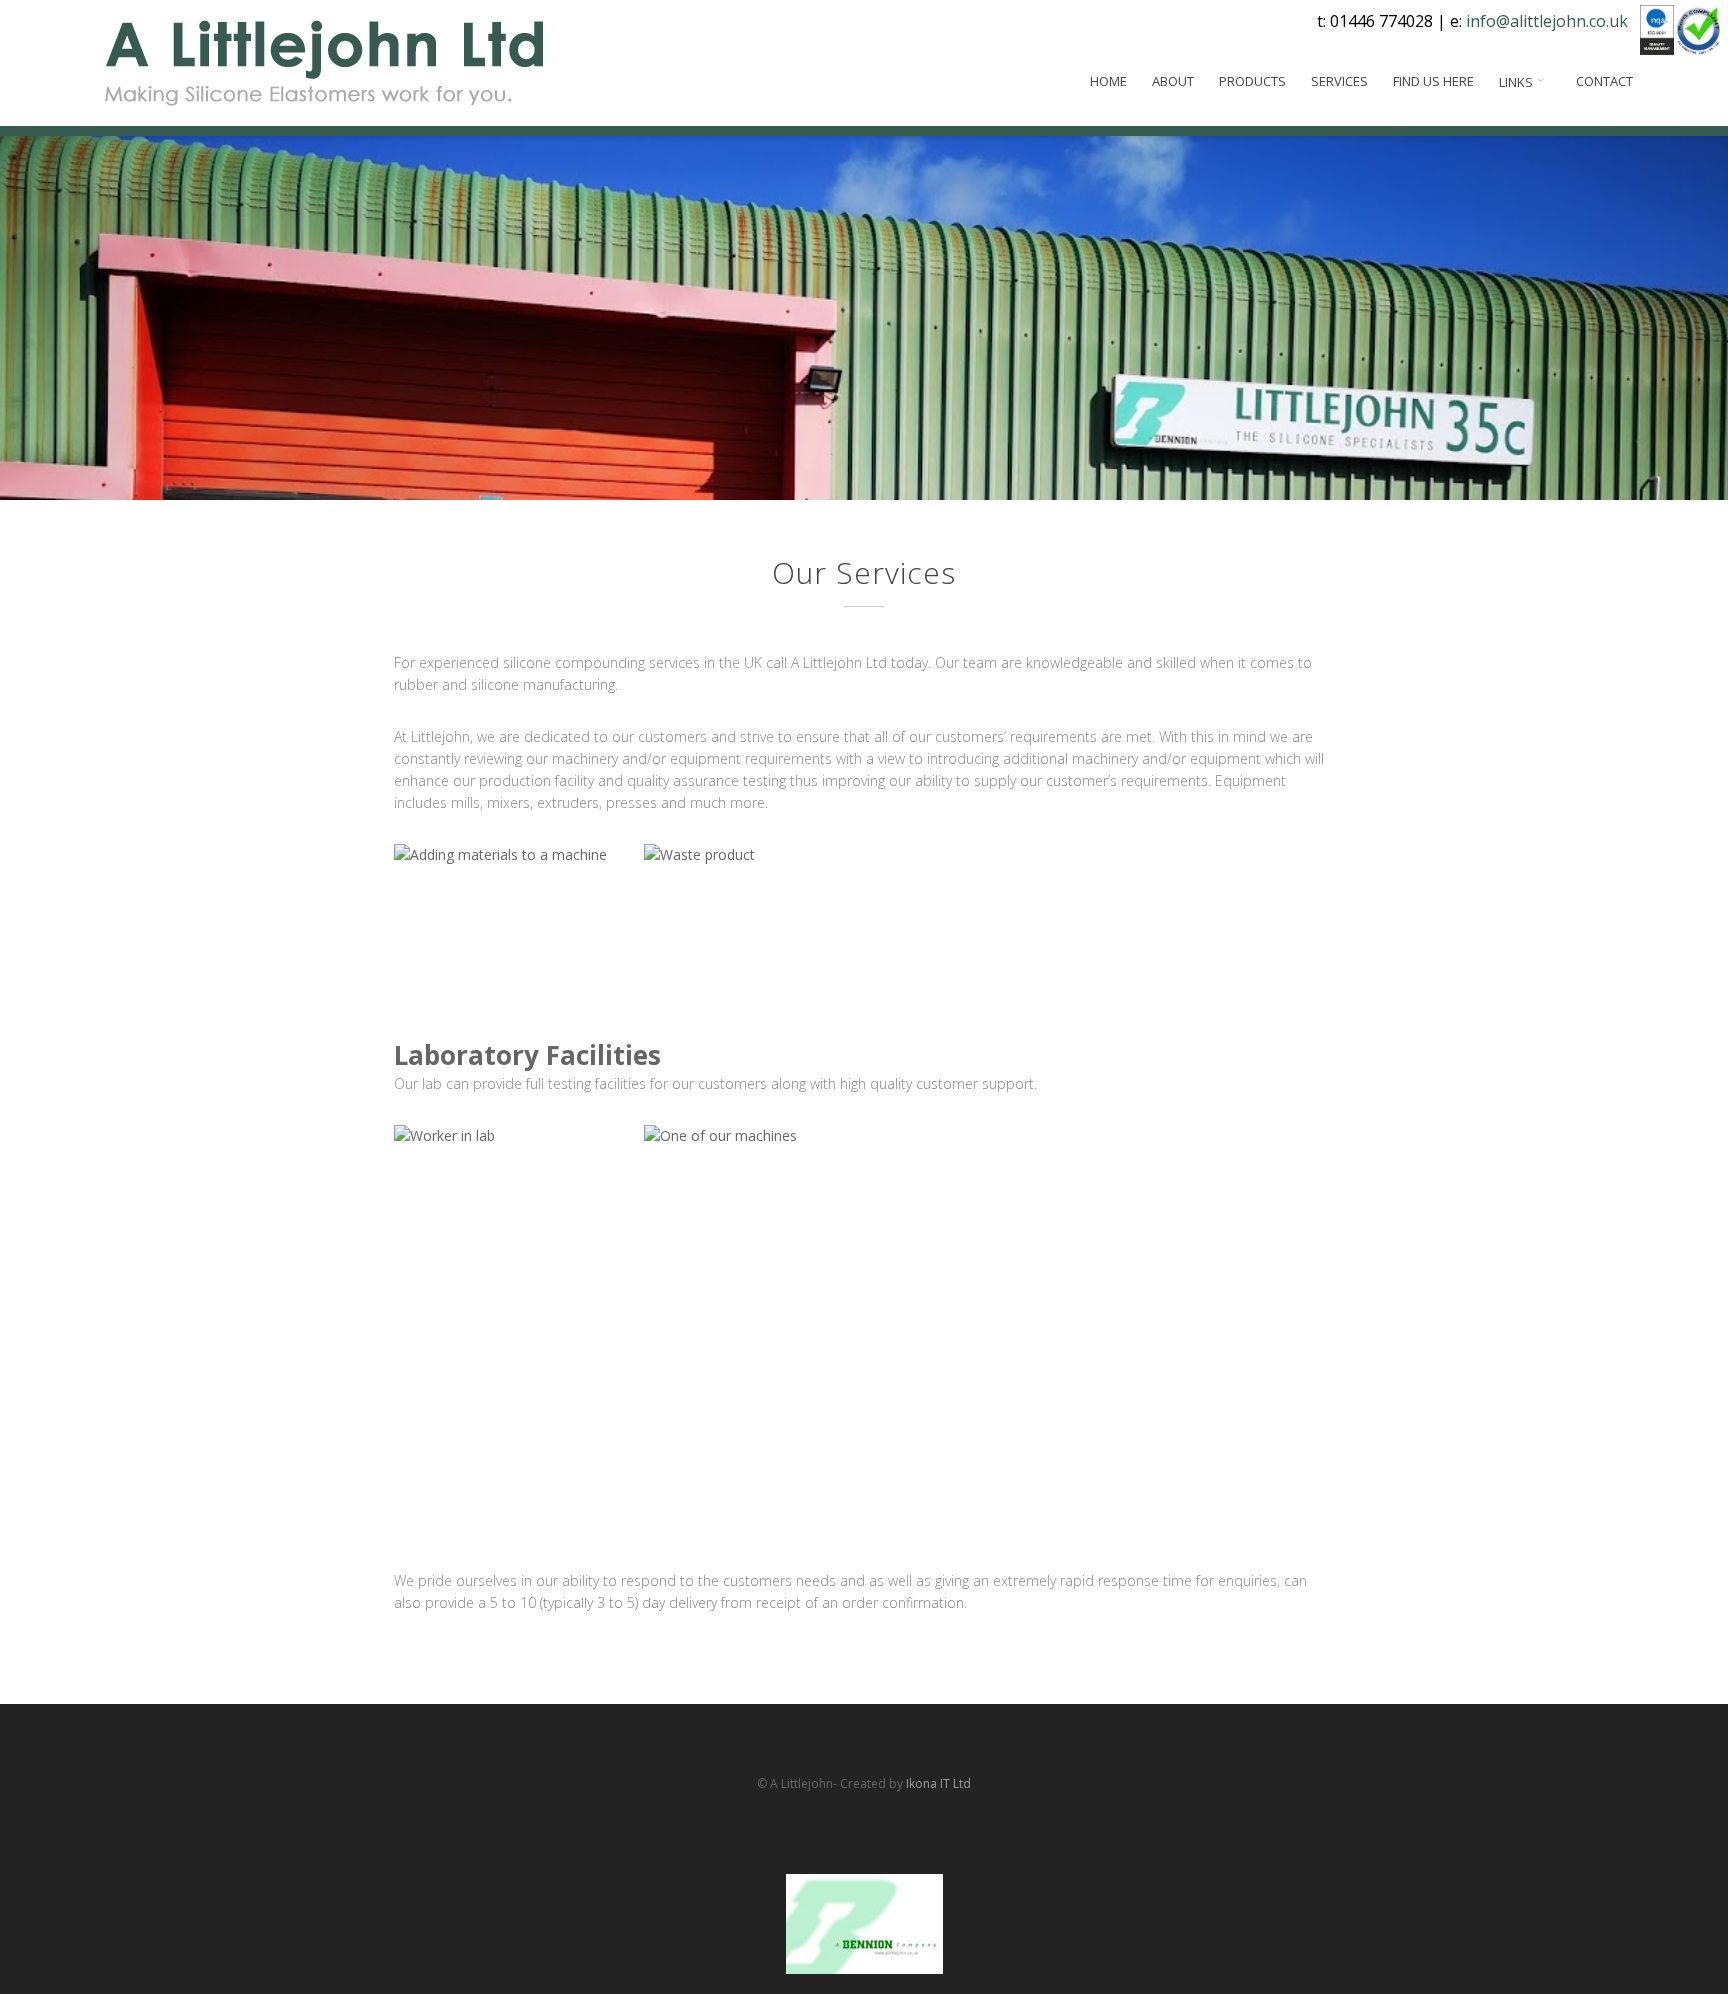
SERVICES (1339, 81)
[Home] (323, 63)
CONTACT (1604, 81)
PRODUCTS (1252, 81)
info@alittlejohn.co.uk (1547, 21)
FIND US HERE (1433, 81)
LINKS (1517, 82)
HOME (1108, 81)
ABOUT (1173, 81)
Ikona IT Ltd (938, 1783)
